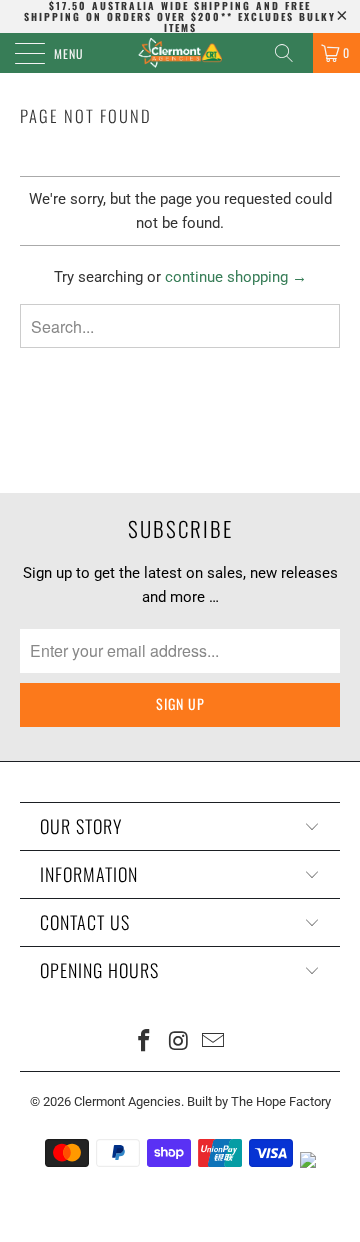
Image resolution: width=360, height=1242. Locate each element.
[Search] (291, 53)
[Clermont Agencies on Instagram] (179, 1042)
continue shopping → (236, 277)
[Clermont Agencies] (180, 53)
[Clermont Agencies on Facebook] (144, 1042)
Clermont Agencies (127, 1101)
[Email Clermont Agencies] (214, 1042)
